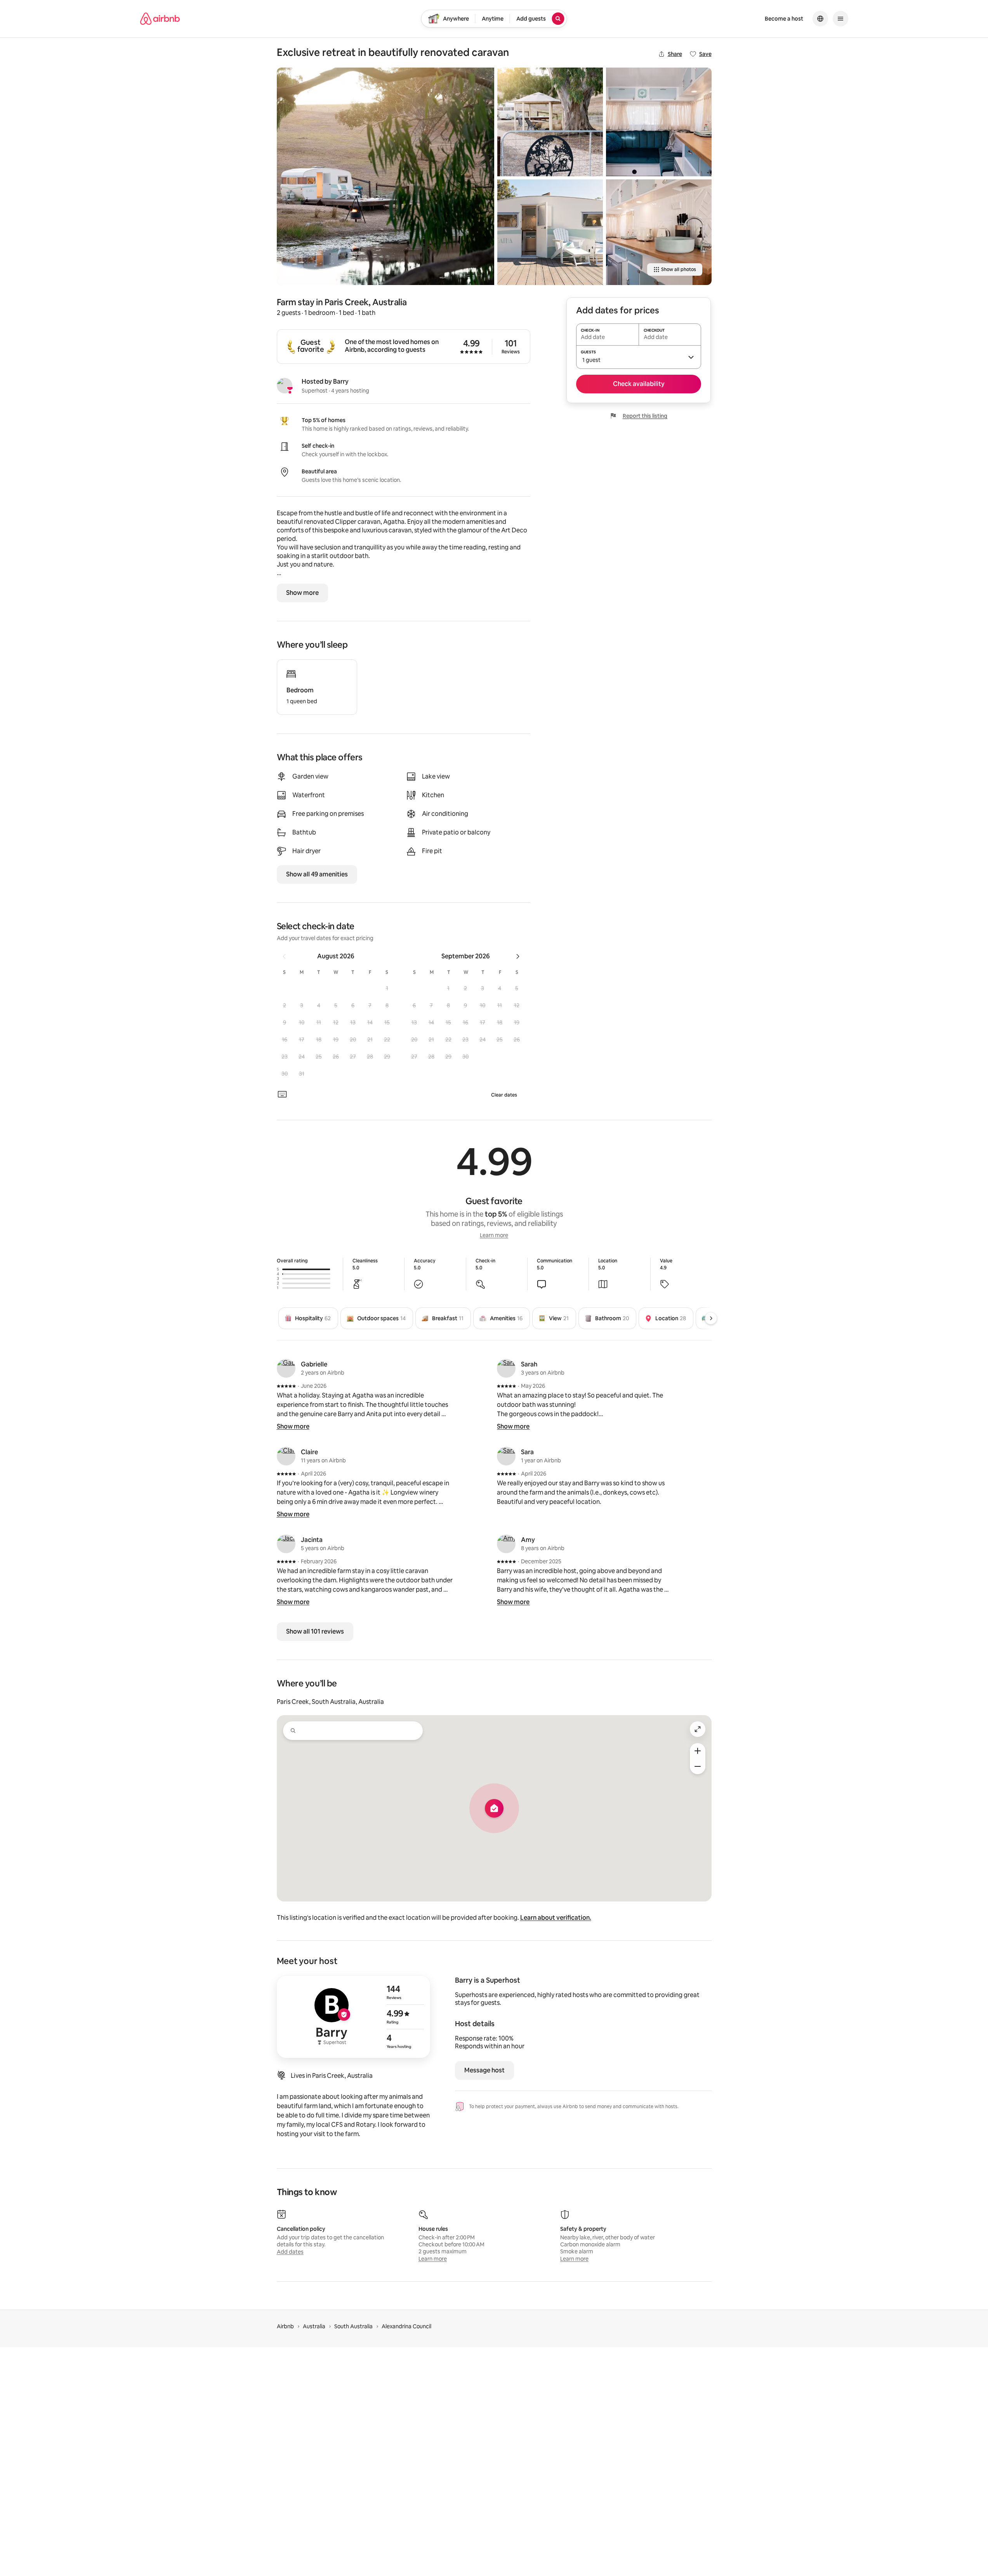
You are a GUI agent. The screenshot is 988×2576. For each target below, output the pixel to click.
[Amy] (506, 1544)
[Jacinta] (286, 1544)
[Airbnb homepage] (160, 19)
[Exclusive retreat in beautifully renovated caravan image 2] (550, 122)
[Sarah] (506, 1368)
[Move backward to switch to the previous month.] (284, 956)
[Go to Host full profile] (353, 2017)
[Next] (711, 1318)
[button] (387, 988)
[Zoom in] (698, 1751)
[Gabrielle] (286, 1368)
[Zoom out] (698, 1766)
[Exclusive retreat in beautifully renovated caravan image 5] (659, 232)
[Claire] (286, 1456)
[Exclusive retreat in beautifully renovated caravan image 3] (550, 232)
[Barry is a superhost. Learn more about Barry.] (285, 386)
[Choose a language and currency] (820, 19)
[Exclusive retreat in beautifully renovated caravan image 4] (659, 122)
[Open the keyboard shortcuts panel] (282, 1094)
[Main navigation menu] (840, 19)
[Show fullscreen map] (698, 1729)
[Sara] (506, 1456)
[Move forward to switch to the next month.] (518, 956)
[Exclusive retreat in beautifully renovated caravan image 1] (385, 176)
